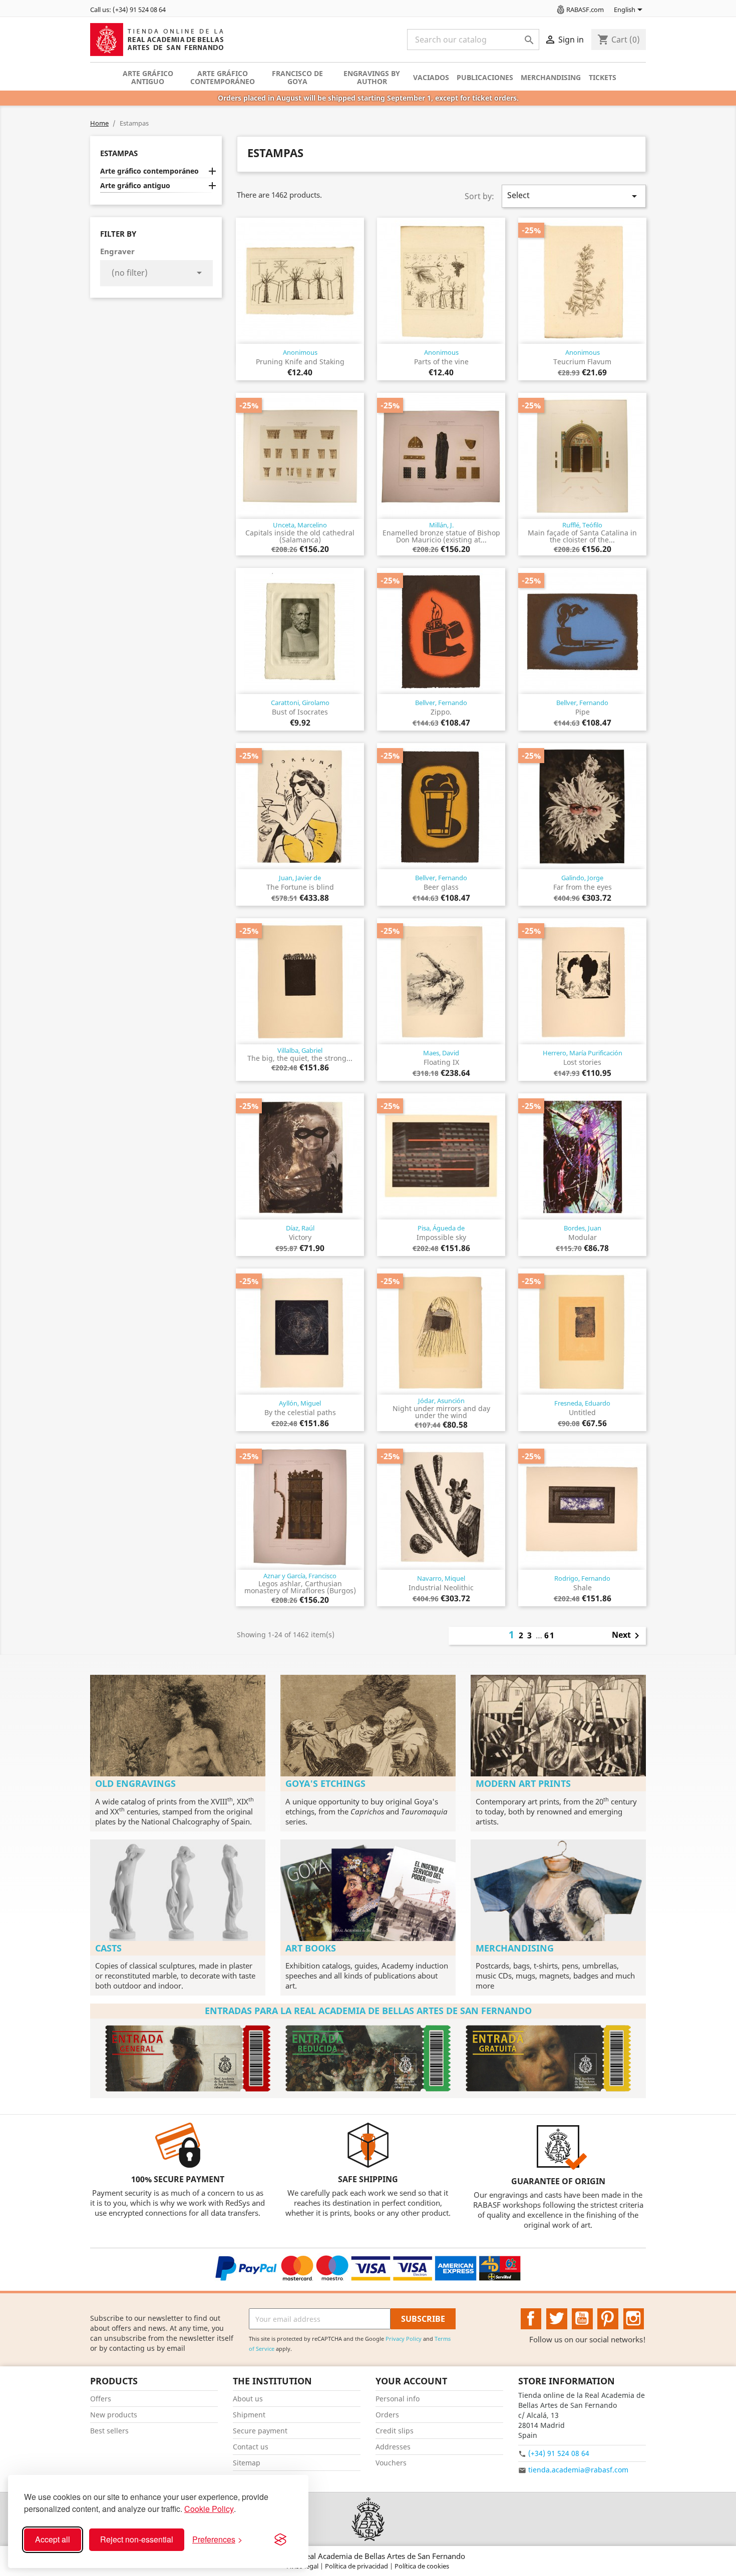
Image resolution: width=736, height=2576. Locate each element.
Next (627, 1636)
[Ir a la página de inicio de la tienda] (368, 2519)
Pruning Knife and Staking (300, 362)
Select (574, 196)
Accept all (53, 2539)
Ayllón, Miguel (300, 1403)
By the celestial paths (300, 1412)
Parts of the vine (441, 362)
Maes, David (441, 1053)
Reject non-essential (137, 2539)
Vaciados (431, 77)
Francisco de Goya (297, 77)
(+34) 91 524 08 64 (559, 2453)
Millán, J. (441, 525)
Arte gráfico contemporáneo (223, 77)
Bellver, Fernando (441, 703)
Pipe (583, 712)
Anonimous (300, 352)
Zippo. (441, 712)
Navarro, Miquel (441, 1578)
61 (550, 1635)
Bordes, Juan (583, 1228)
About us (248, 2399)
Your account (411, 2381)
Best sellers (109, 2431)
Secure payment (260, 2431)
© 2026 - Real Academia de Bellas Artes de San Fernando (368, 2556)
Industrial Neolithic (441, 1587)
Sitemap (247, 2463)
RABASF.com (585, 10)
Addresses (393, 2447)
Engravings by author (372, 77)
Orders (387, 2415)
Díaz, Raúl (300, 1228)
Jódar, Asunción (441, 1401)
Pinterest (608, 2319)
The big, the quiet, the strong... (300, 1058)
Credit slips (395, 2431)
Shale (583, 1587)
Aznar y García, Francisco (300, 1576)
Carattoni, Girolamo (300, 703)
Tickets (603, 77)
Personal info (398, 2399)
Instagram (634, 2319)
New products (114, 2415)
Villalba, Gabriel (300, 1050)
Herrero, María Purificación (583, 1053)
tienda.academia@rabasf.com (578, 2470)
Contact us (251, 2447)
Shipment (249, 2415)
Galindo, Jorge (582, 878)
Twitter (557, 2319)
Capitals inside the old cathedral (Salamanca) (300, 536)
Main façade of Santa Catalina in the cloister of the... (582, 536)
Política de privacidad (357, 2566)
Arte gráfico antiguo (148, 77)
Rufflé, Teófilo (582, 525)
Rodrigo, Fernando (582, 1578)
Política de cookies (422, 2566)
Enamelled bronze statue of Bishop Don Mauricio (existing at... (441, 536)
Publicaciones (485, 77)
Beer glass (441, 887)
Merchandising (551, 77)
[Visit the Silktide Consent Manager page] (280, 2539)
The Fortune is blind (300, 887)
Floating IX (441, 1062)
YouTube (582, 2319)
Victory (300, 1237)
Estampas (119, 153)
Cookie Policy (209, 2509)
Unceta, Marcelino (300, 525)
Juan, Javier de (300, 878)
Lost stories (582, 1062)
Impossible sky (441, 1237)
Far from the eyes (583, 887)
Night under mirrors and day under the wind (441, 1412)
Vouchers (391, 2463)
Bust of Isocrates (300, 712)
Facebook (531, 2319)
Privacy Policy (404, 2339)
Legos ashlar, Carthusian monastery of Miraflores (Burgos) (300, 1587)
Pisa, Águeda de (441, 1228)
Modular (583, 1237)
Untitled (582, 1412)
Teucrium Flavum (582, 362)
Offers (101, 2399)
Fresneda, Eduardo (582, 1403)
